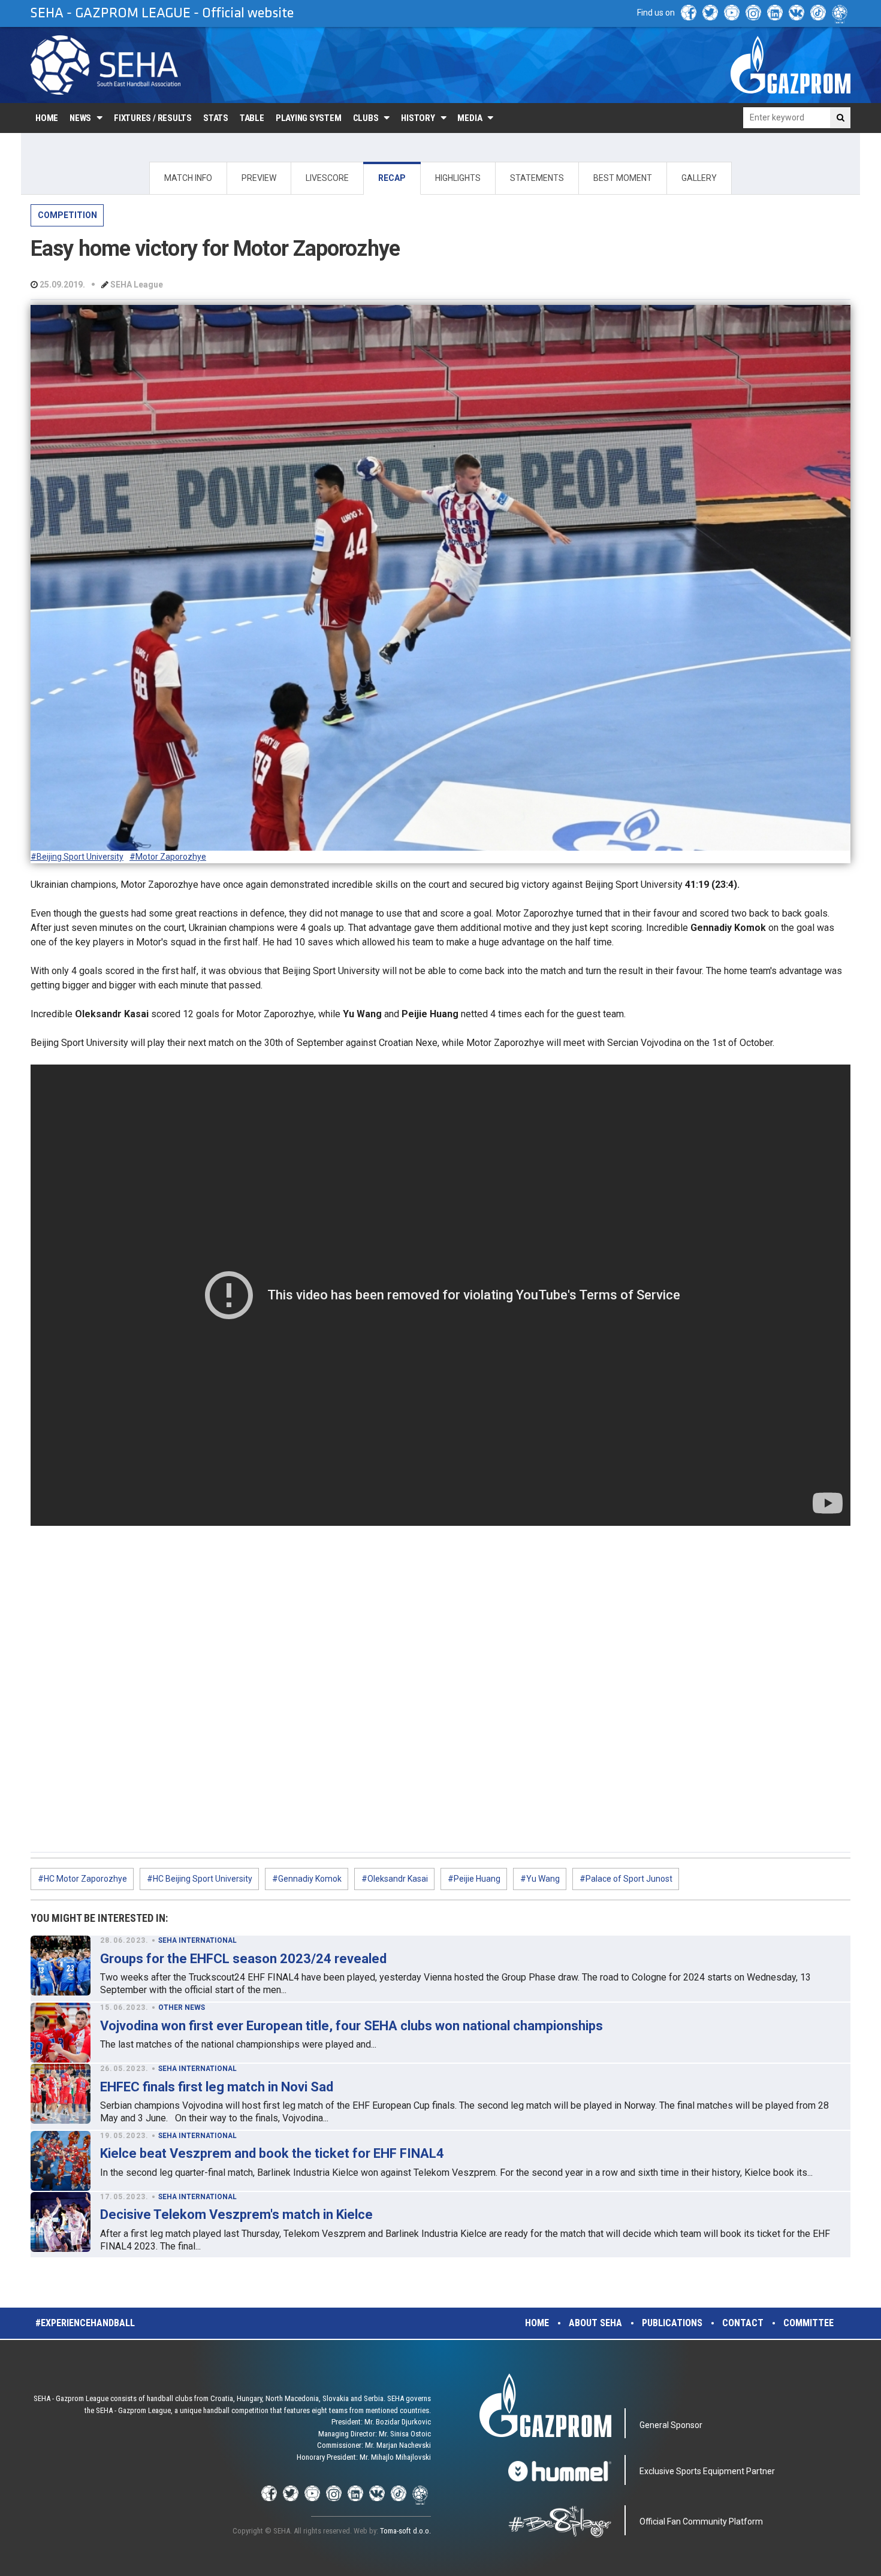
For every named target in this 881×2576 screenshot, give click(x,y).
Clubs (366, 118)
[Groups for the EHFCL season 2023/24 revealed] (61, 1966)
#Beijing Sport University (77, 857)
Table (252, 118)
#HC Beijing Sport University (200, 1879)
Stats (216, 118)
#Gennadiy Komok (307, 1879)
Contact (743, 2323)
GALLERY (699, 178)
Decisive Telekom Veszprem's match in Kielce (236, 2214)
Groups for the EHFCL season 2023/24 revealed (243, 1959)
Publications (672, 2323)
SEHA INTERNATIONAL (197, 1940)
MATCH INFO (188, 178)
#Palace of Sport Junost (626, 1879)
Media (470, 118)
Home (47, 118)
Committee (808, 2323)
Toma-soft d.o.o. (405, 2531)
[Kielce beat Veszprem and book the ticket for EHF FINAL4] (61, 2161)
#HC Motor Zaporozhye (82, 1879)
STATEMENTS (537, 178)
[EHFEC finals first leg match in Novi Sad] (61, 2094)
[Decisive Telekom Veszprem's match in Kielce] (61, 2222)
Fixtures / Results (153, 118)
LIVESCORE (327, 178)
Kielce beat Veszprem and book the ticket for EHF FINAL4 (272, 2153)
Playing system (309, 118)
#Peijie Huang (474, 1879)
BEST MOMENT (623, 178)
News (80, 118)
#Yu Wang (540, 1879)
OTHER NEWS (182, 2007)
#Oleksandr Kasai (395, 1879)
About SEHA (595, 2323)
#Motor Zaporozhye (168, 857)
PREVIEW (259, 178)
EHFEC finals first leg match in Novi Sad (217, 2087)
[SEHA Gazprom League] (105, 65)
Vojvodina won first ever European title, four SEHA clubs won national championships (352, 2026)
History (418, 118)
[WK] (796, 13)
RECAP (392, 178)
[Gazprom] (791, 65)
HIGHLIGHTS (458, 178)
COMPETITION (67, 215)
